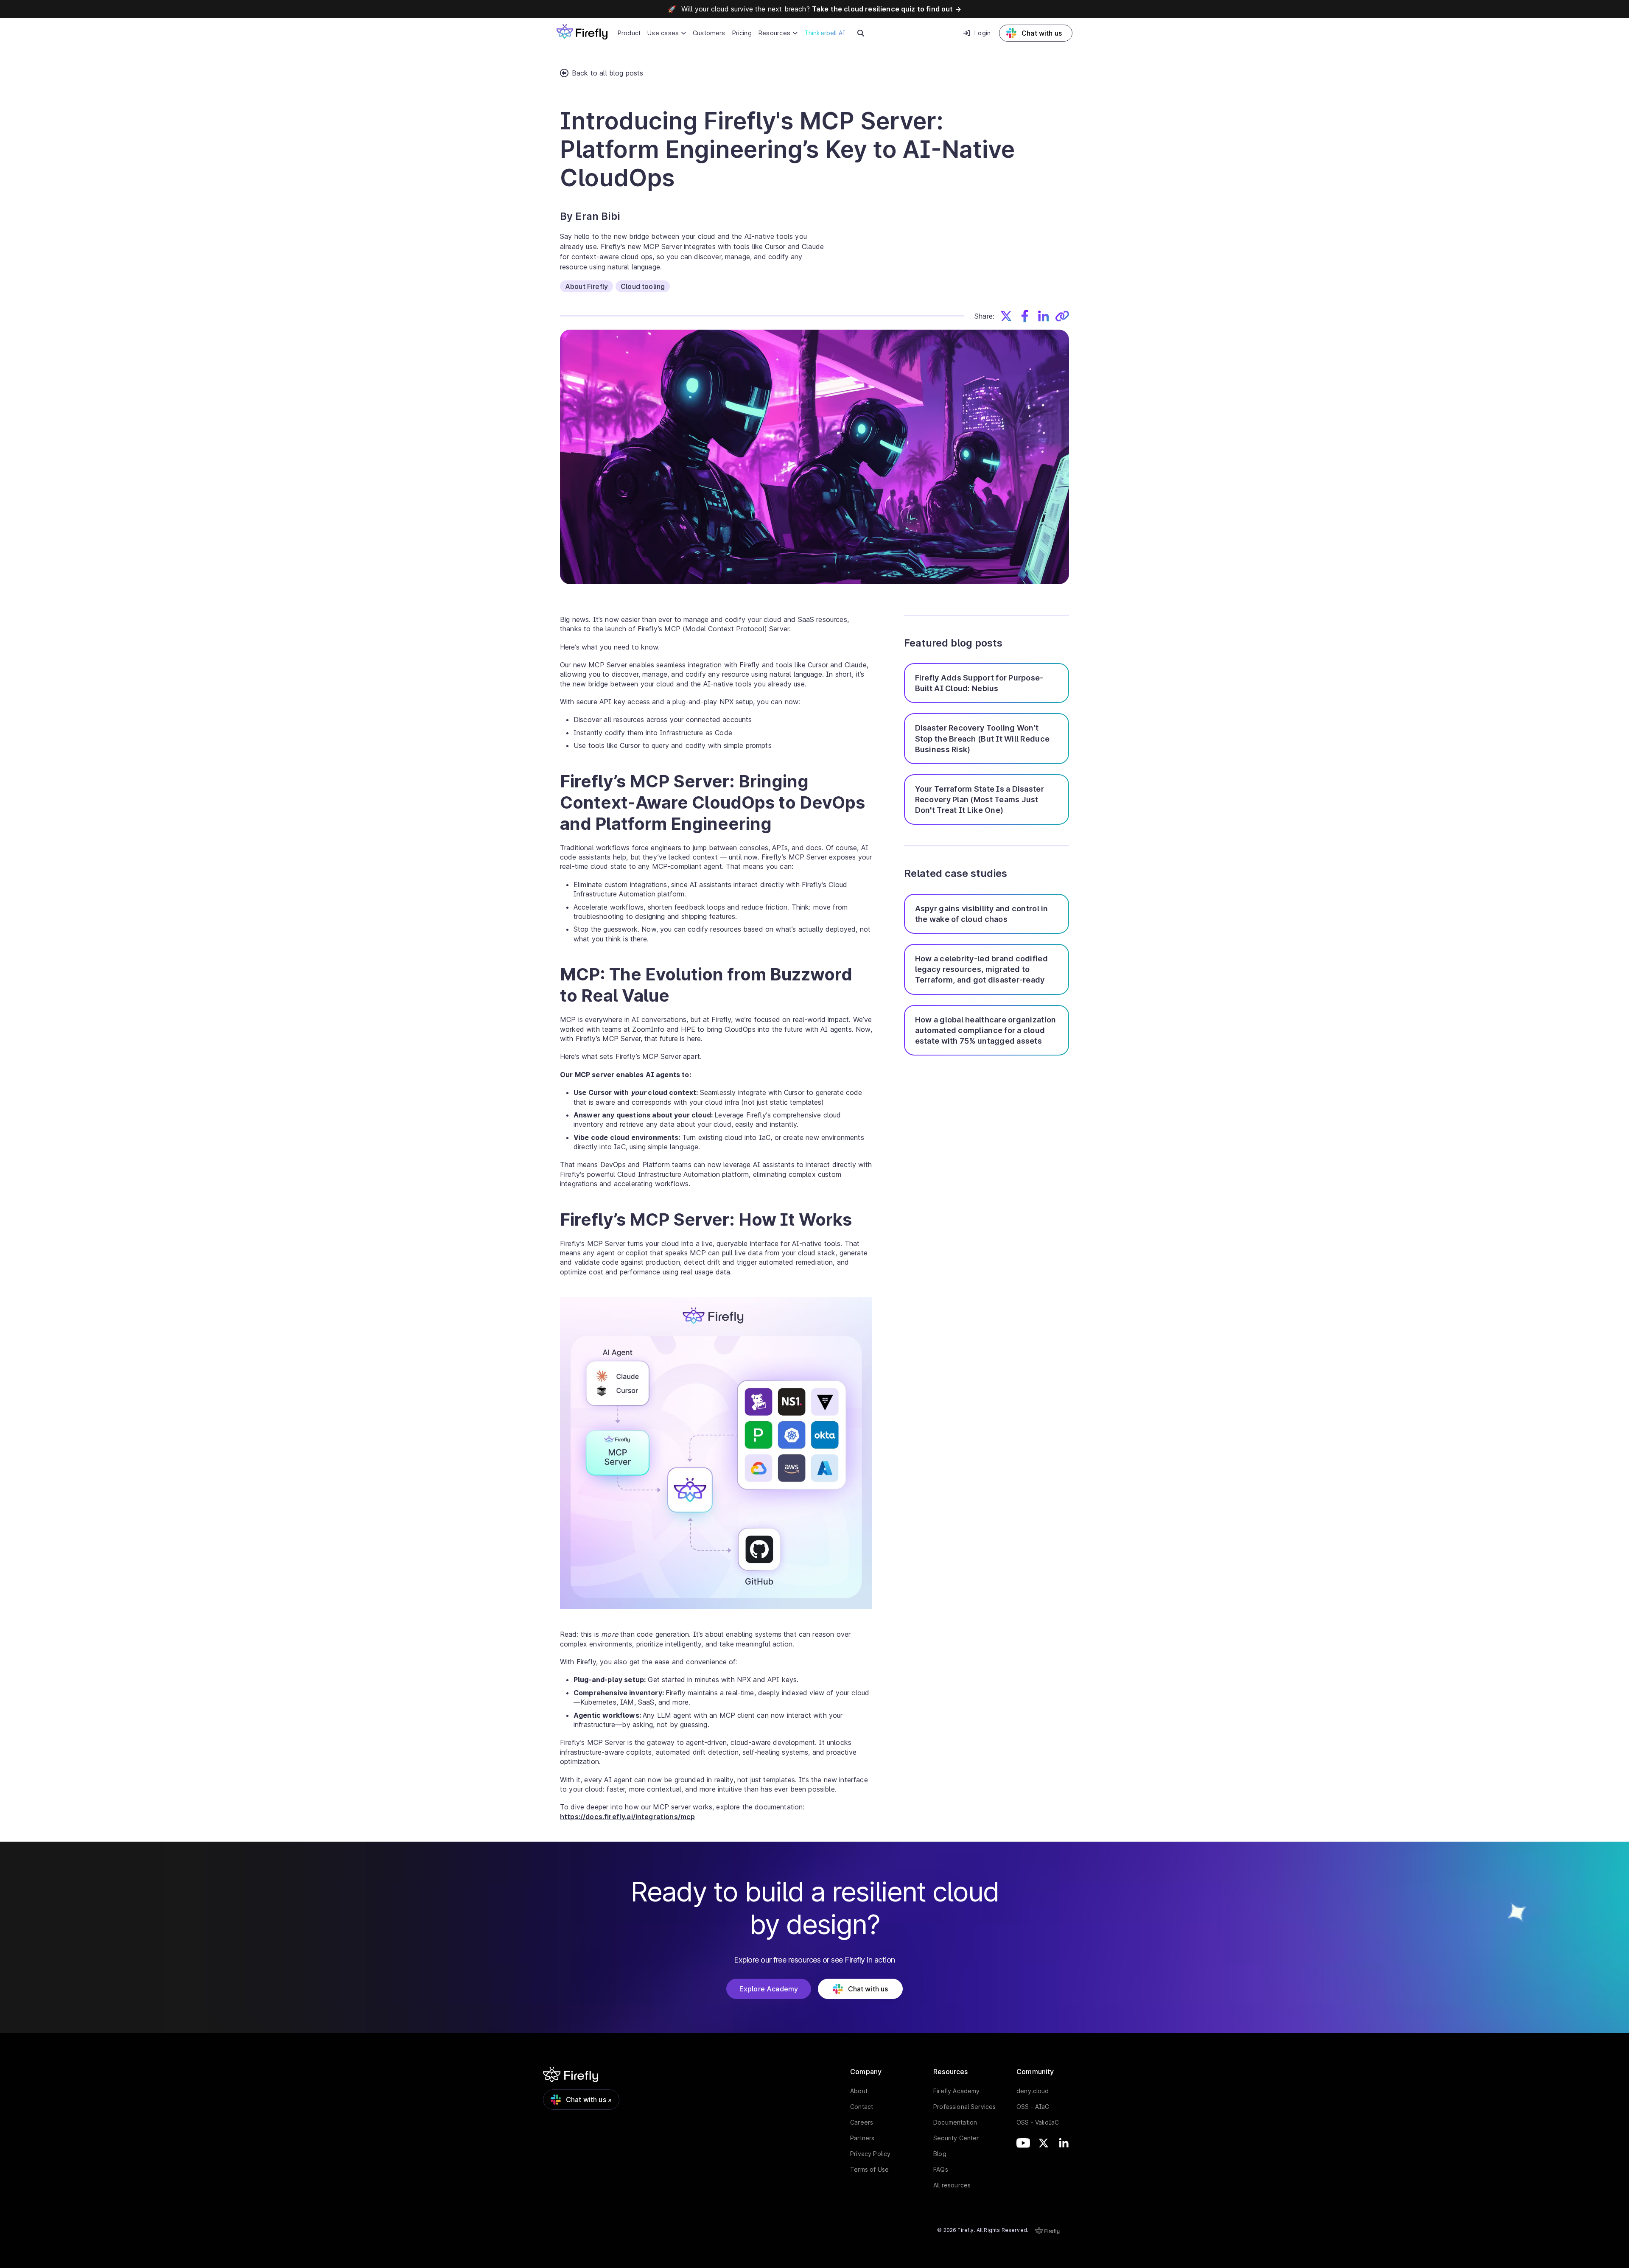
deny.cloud (1033, 2091)
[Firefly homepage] (582, 31)
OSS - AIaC (1033, 2107)
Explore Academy (769, 1989)
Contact (862, 2107)
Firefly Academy (956, 2091)
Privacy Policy (870, 2154)
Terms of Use (869, 2169)
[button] (667, 33)
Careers (862, 2122)
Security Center (956, 2138)
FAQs (941, 2169)
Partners (862, 2138)
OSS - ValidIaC (1038, 2122)
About (859, 2091)
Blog (940, 2154)
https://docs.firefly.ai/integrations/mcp (627, 1817)
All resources (952, 2185)
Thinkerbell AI (825, 33)
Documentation (955, 2122)
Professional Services (964, 2107)
